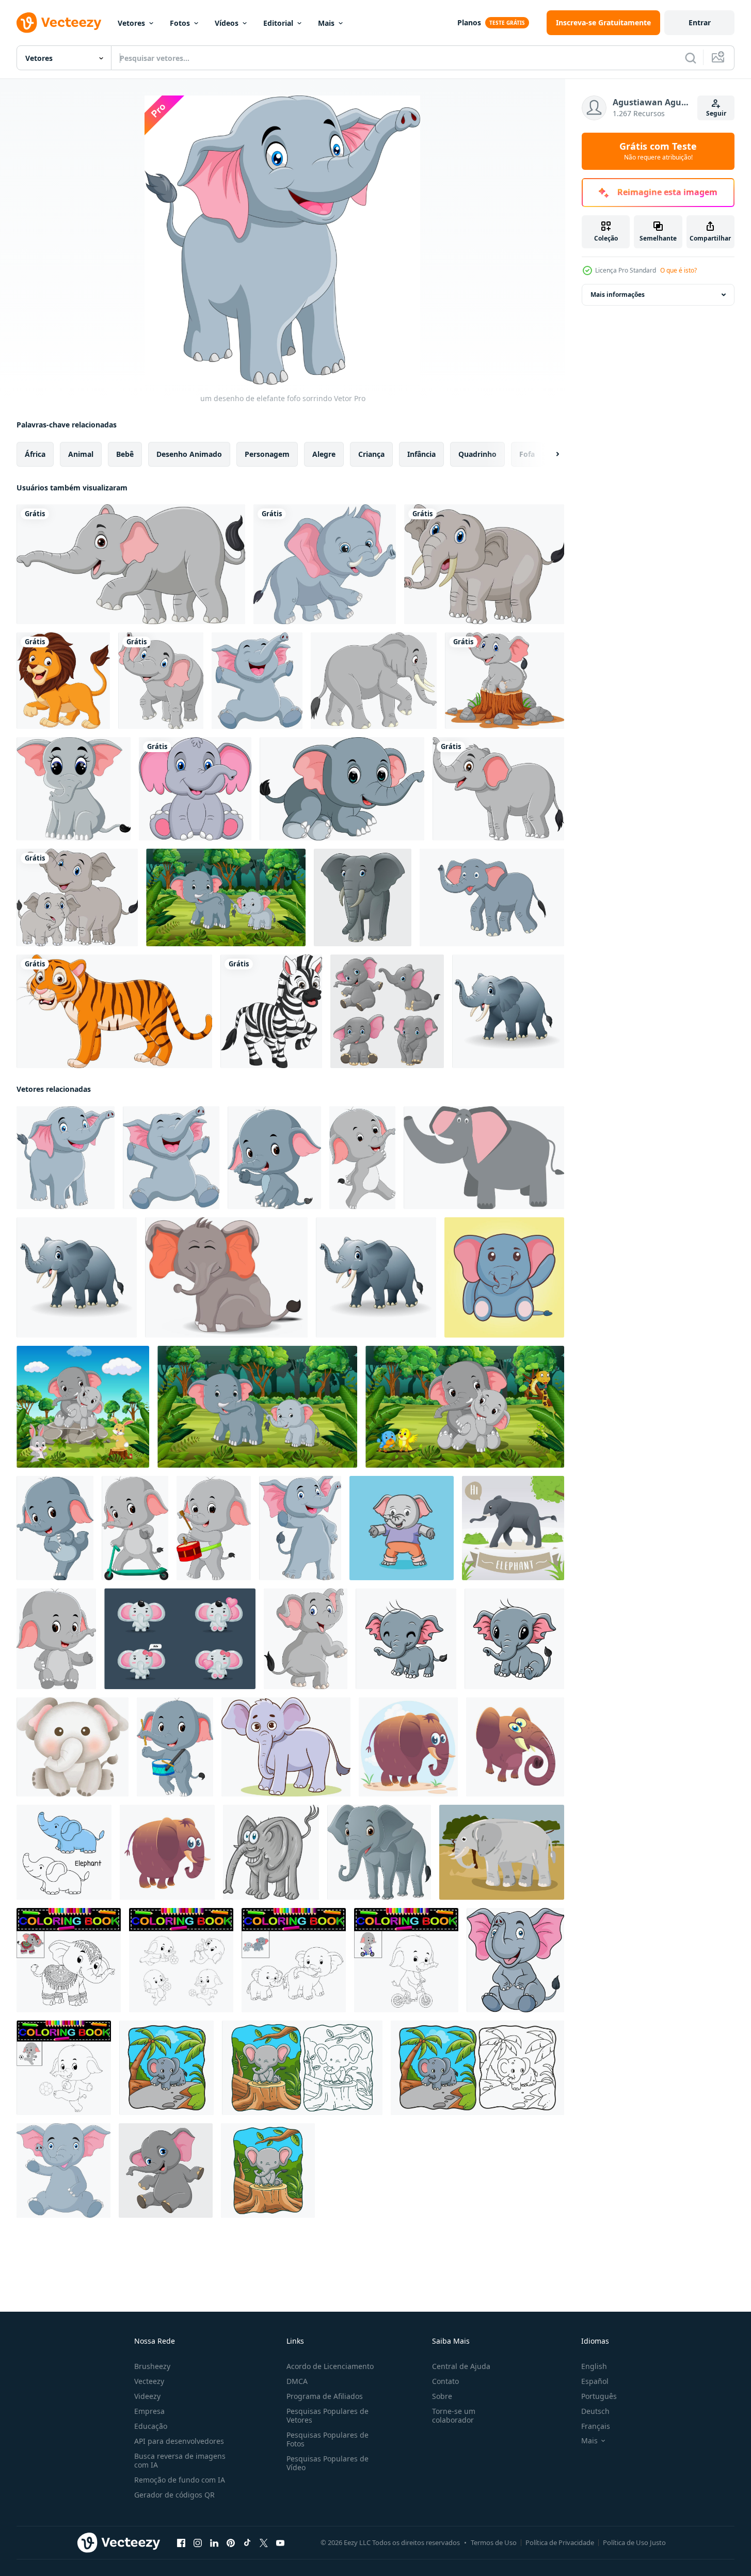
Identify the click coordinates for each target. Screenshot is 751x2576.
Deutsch (595, 2411)
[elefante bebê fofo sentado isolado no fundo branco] (166, 2170)
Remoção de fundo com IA (180, 2480)
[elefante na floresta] (83, 1407)
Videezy (147, 2396)
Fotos (180, 23)
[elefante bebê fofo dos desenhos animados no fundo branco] (325, 564)
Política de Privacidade (560, 2542)
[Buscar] (691, 58)
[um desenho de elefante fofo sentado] (257, 681)
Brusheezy (152, 2366)
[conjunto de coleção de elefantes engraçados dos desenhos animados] (387, 1011)
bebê (125, 454)
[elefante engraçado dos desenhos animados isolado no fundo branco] (306, 1639)
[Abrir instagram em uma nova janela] (198, 2543)
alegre (324, 454)
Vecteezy (149, 2381)
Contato (445, 2381)
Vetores (131, 23)
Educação (151, 2426)
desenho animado (189, 454)
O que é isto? (678, 270)
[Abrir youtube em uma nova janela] (280, 2543)
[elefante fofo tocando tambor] (214, 1528)
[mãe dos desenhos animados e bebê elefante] (77, 897)
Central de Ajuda (461, 2366)
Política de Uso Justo (634, 2542)
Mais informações (618, 295)
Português (599, 2396)
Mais (326, 23)
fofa (527, 454)
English (594, 2366)
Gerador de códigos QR (174, 2495)
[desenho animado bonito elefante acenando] (504, 1277)
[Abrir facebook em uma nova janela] (181, 2543)
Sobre (442, 2396)
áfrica (35, 454)
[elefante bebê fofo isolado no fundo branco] (363, 897)
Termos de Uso (494, 2542)
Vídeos (227, 23)
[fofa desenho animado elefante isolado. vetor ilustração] (271, 1852)
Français (596, 2426)
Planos (469, 22)
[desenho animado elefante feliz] (508, 1011)
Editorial (278, 23)
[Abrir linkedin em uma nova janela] (214, 2543)
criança (371, 454)
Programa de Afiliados (325, 2396)
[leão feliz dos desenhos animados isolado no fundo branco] (63, 681)
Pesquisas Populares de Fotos (327, 2439)
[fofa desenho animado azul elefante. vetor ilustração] (408, 1747)
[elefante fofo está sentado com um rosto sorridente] (226, 1277)
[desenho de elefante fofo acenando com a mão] (300, 1528)
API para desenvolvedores (179, 2441)
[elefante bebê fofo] (274, 1158)
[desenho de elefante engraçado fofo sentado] (514, 1639)
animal (81, 454)
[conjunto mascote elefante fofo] (180, 1639)
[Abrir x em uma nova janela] (264, 2543)
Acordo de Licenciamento (330, 2366)
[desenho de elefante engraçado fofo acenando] (63, 2170)
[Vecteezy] (59, 23)
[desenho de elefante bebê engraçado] (55, 1528)
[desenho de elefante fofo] (342, 789)
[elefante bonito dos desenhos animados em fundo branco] (484, 564)
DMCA (297, 2381)
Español (595, 2381)
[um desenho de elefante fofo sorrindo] (66, 1158)
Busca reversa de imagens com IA (180, 2460)
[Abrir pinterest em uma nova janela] (231, 2543)
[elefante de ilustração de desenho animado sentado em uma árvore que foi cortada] (268, 2170)
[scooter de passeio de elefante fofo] (135, 1528)
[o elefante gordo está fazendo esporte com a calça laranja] (402, 1528)
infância (421, 454)
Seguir (716, 113)
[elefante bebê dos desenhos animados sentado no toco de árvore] (505, 681)
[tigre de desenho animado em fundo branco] (114, 1011)
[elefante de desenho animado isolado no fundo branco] (131, 564)
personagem (267, 454)
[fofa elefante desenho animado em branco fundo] (379, 1852)
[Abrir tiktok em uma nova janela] (247, 2543)
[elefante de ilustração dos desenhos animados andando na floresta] (166, 2068)
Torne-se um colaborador (454, 2415)
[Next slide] (549, 454)
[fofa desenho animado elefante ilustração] (484, 1158)
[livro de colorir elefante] (69, 1960)
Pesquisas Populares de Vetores (327, 2415)
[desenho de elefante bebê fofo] (195, 789)
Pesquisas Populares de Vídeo (327, 2463)
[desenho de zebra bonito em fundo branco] (271, 1011)
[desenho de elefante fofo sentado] (74, 789)
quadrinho (477, 454)
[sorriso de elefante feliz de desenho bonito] (406, 1639)
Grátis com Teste (658, 151)
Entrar (700, 22)
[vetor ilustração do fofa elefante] (286, 1747)
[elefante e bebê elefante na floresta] (226, 897)
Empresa (149, 2411)
